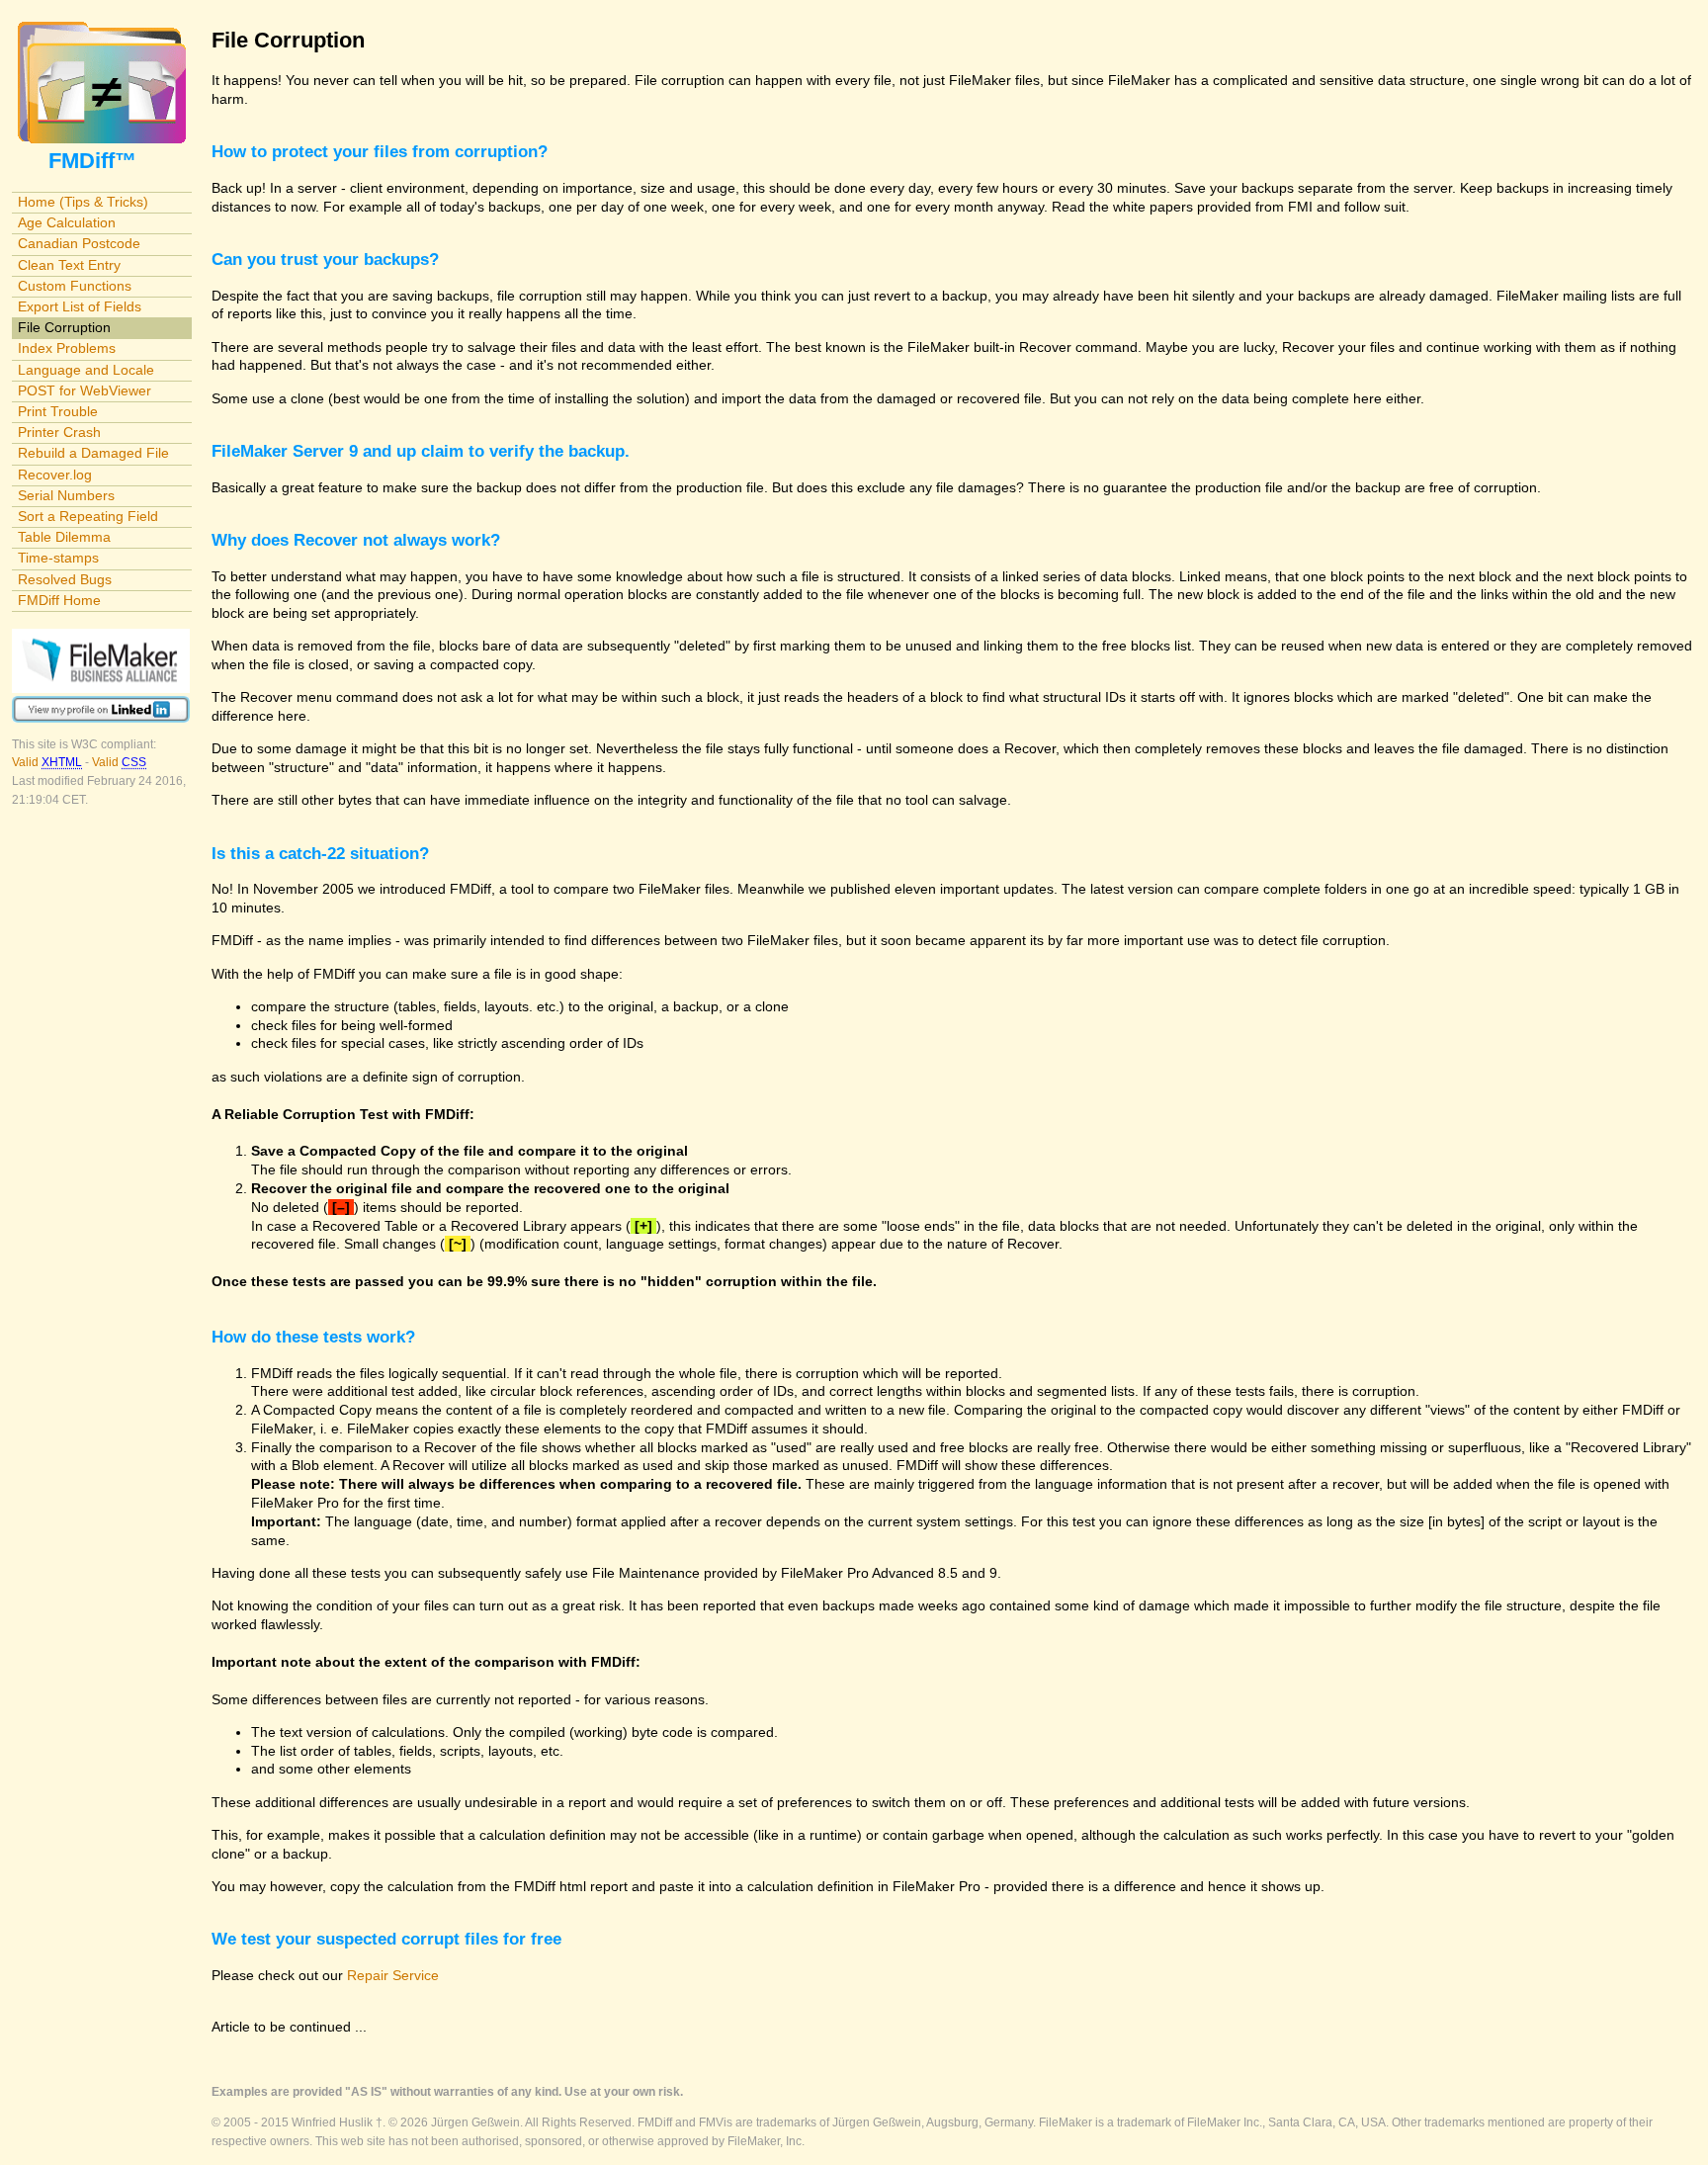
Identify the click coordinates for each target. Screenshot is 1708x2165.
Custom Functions (75, 286)
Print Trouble (58, 411)
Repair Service (393, 1975)
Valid (47, 762)
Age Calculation (67, 222)
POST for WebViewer (85, 390)
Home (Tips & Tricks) (83, 202)
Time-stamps (58, 558)
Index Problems (67, 348)
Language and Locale (86, 370)
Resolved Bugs (65, 579)
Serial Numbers (66, 495)
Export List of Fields (80, 306)
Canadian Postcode (79, 243)
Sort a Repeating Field (88, 516)
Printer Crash (59, 432)
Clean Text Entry (69, 265)
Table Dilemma (64, 537)
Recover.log (55, 475)
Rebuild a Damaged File (93, 453)
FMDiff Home (59, 600)
